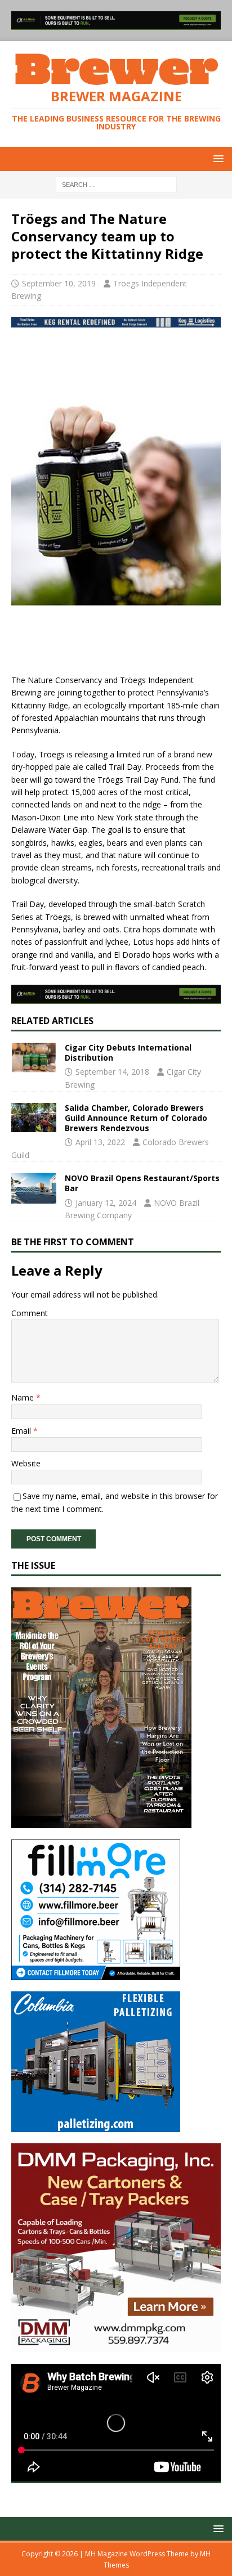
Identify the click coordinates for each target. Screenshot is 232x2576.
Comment (30, 1313)
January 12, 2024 (106, 1203)
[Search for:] (116, 184)
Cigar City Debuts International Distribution (128, 1053)
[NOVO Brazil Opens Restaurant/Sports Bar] (34, 1188)
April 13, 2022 (100, 1142)
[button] (217, 158)
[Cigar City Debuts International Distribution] (34, 1058)
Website (26, 1463)
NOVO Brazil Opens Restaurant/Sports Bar (142, 1183)
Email (22, 1431)
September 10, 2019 (59, 283)
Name (24, 1397)
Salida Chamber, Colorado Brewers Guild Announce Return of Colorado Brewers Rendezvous (136, 1118)
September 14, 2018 (112, 1072)
